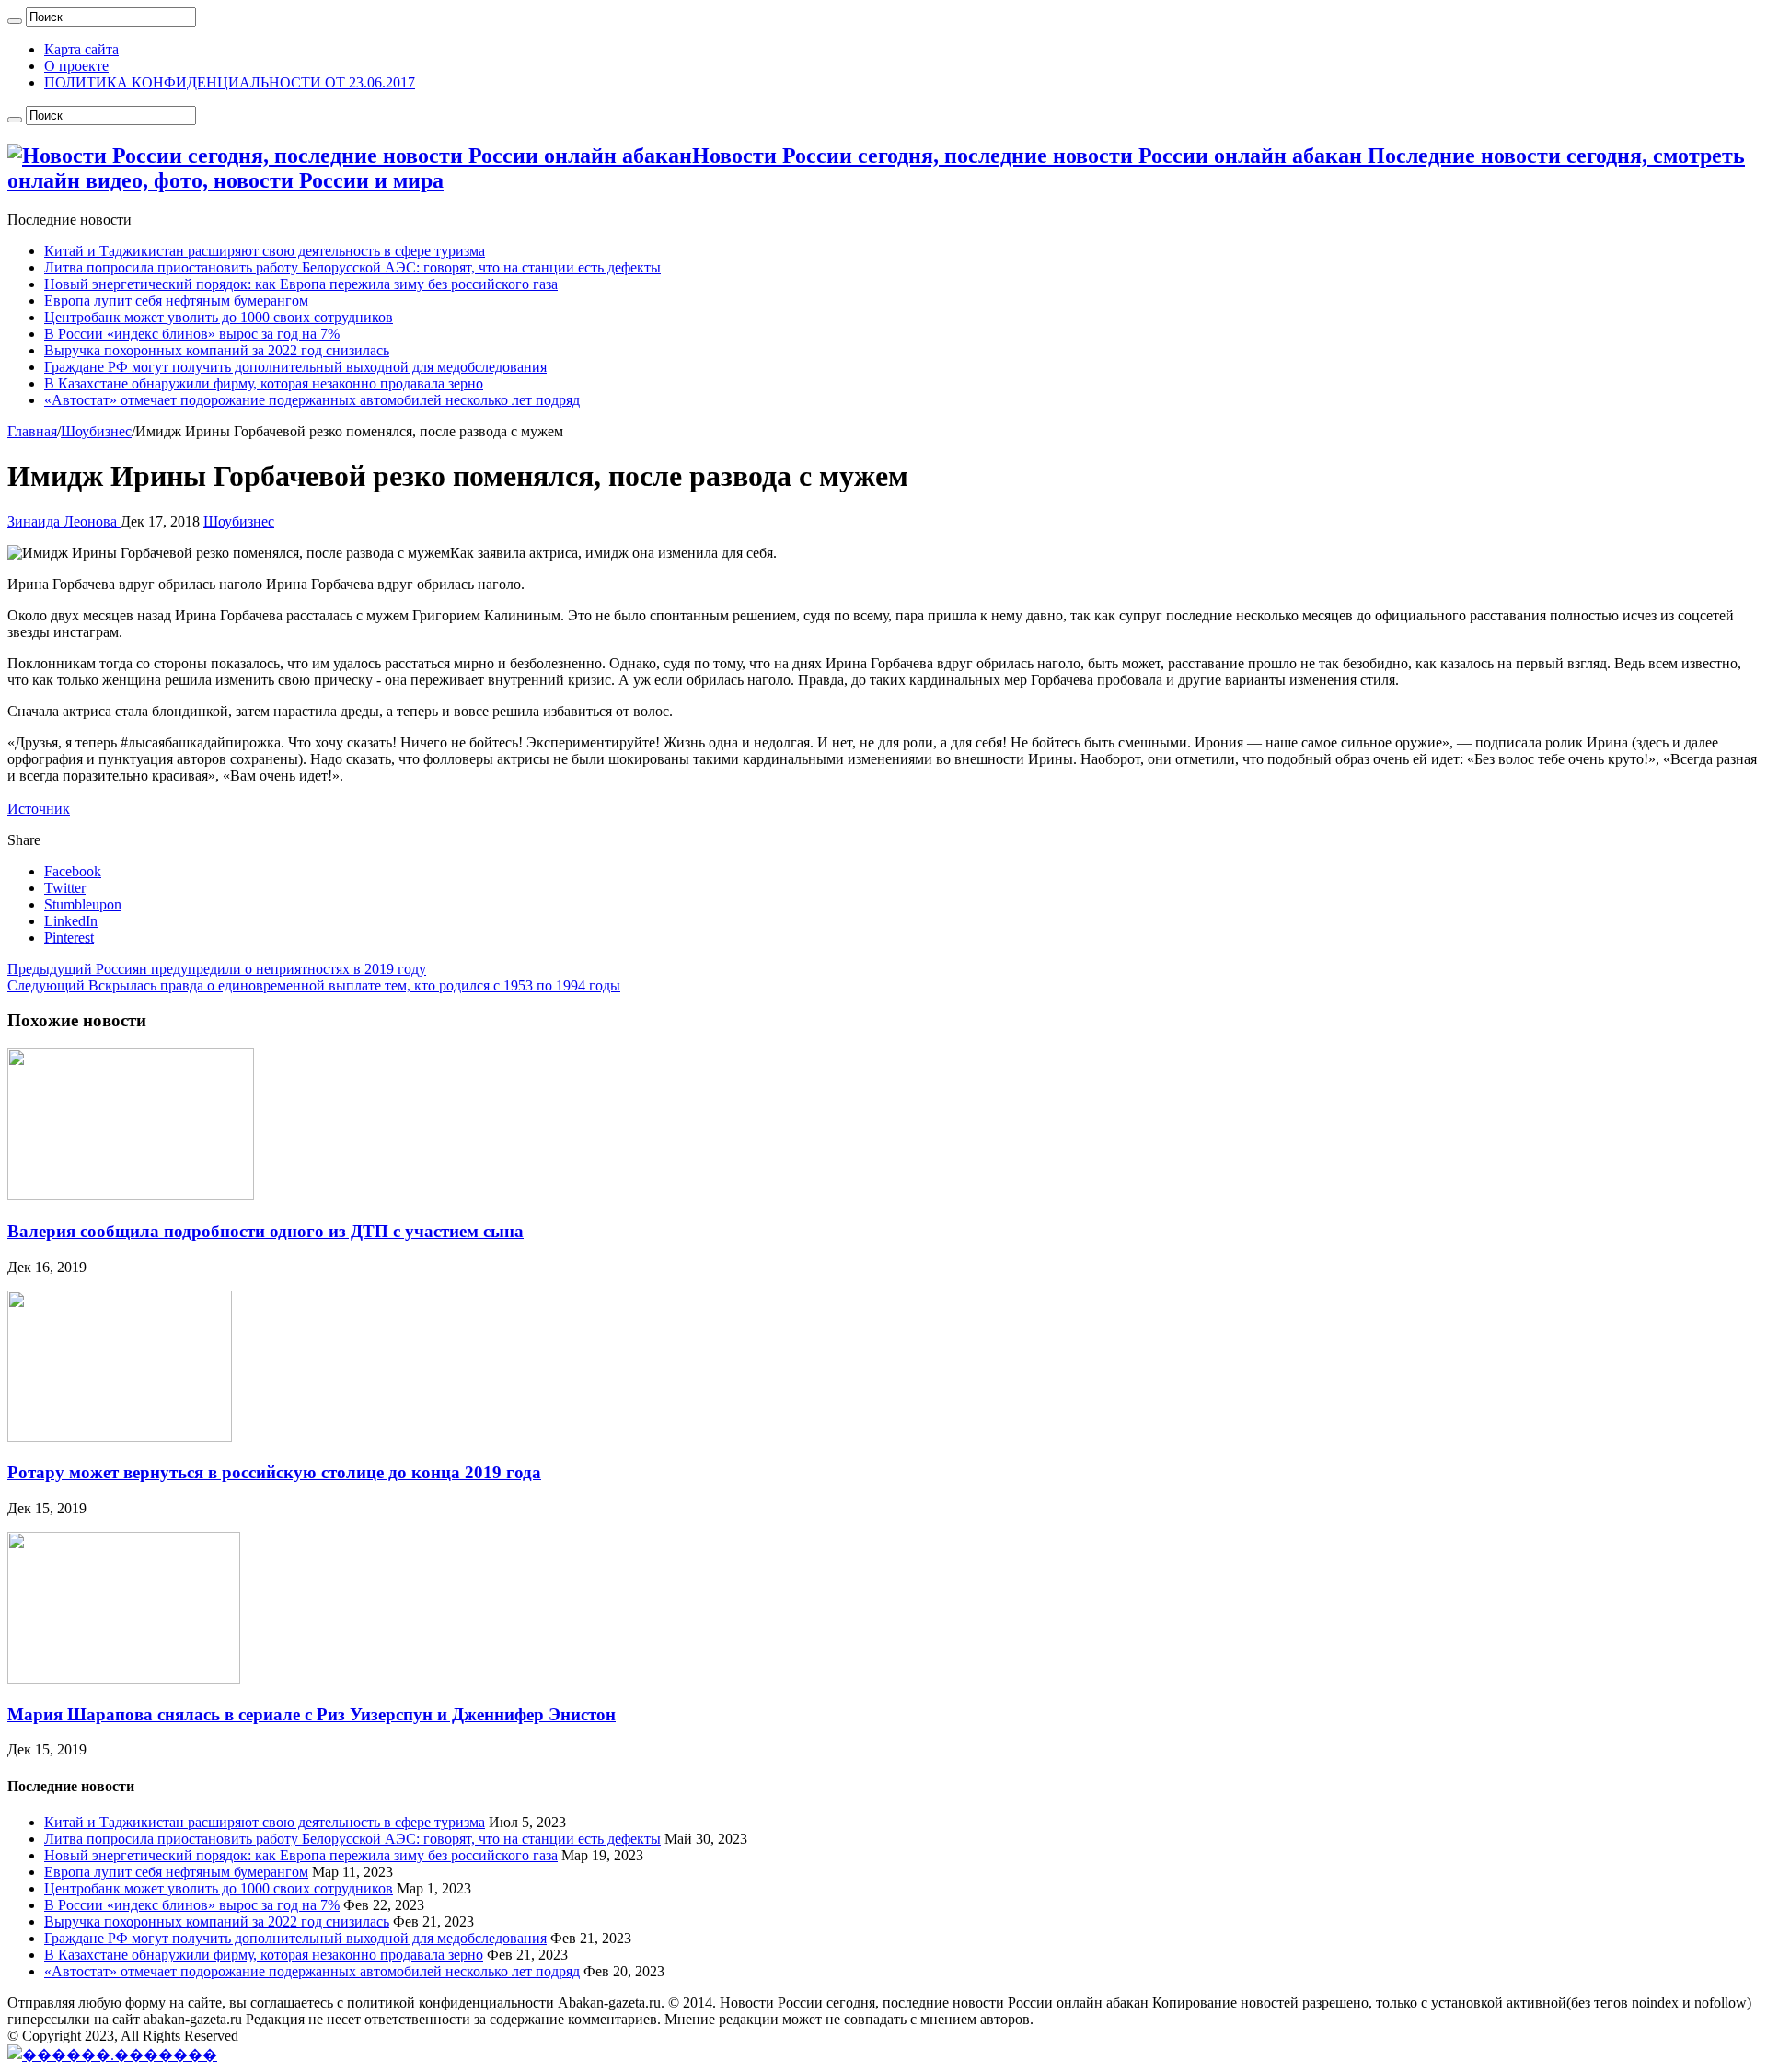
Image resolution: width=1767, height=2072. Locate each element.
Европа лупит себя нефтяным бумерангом (176, 301)
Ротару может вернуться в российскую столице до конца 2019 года (274, 1472)
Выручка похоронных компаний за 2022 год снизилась (217, 350)
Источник (39, 809)
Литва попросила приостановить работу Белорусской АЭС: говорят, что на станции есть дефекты (352, 267)
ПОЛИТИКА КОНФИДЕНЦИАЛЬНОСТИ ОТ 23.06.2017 (230, 82)
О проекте (76, 66)
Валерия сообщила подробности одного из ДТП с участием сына (266, 1231)
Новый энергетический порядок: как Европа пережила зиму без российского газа (301, 284)
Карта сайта (81, 49)
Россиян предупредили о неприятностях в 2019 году (217, 969)
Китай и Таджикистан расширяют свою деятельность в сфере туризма (265, 251)
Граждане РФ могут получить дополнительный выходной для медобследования (295, 367)
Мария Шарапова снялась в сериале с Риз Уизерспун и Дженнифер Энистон (312, 1714)
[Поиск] (15, 21)
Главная (32, 431)
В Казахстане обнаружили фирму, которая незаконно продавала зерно (264, 383)
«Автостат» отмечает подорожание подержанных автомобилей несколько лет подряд (312, 400)
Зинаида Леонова (64, 521)
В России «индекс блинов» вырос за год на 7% (192, 334)
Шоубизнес (96, 431)
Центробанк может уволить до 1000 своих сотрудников (219, 317)
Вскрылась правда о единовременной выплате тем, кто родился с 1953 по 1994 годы (314, 985)
